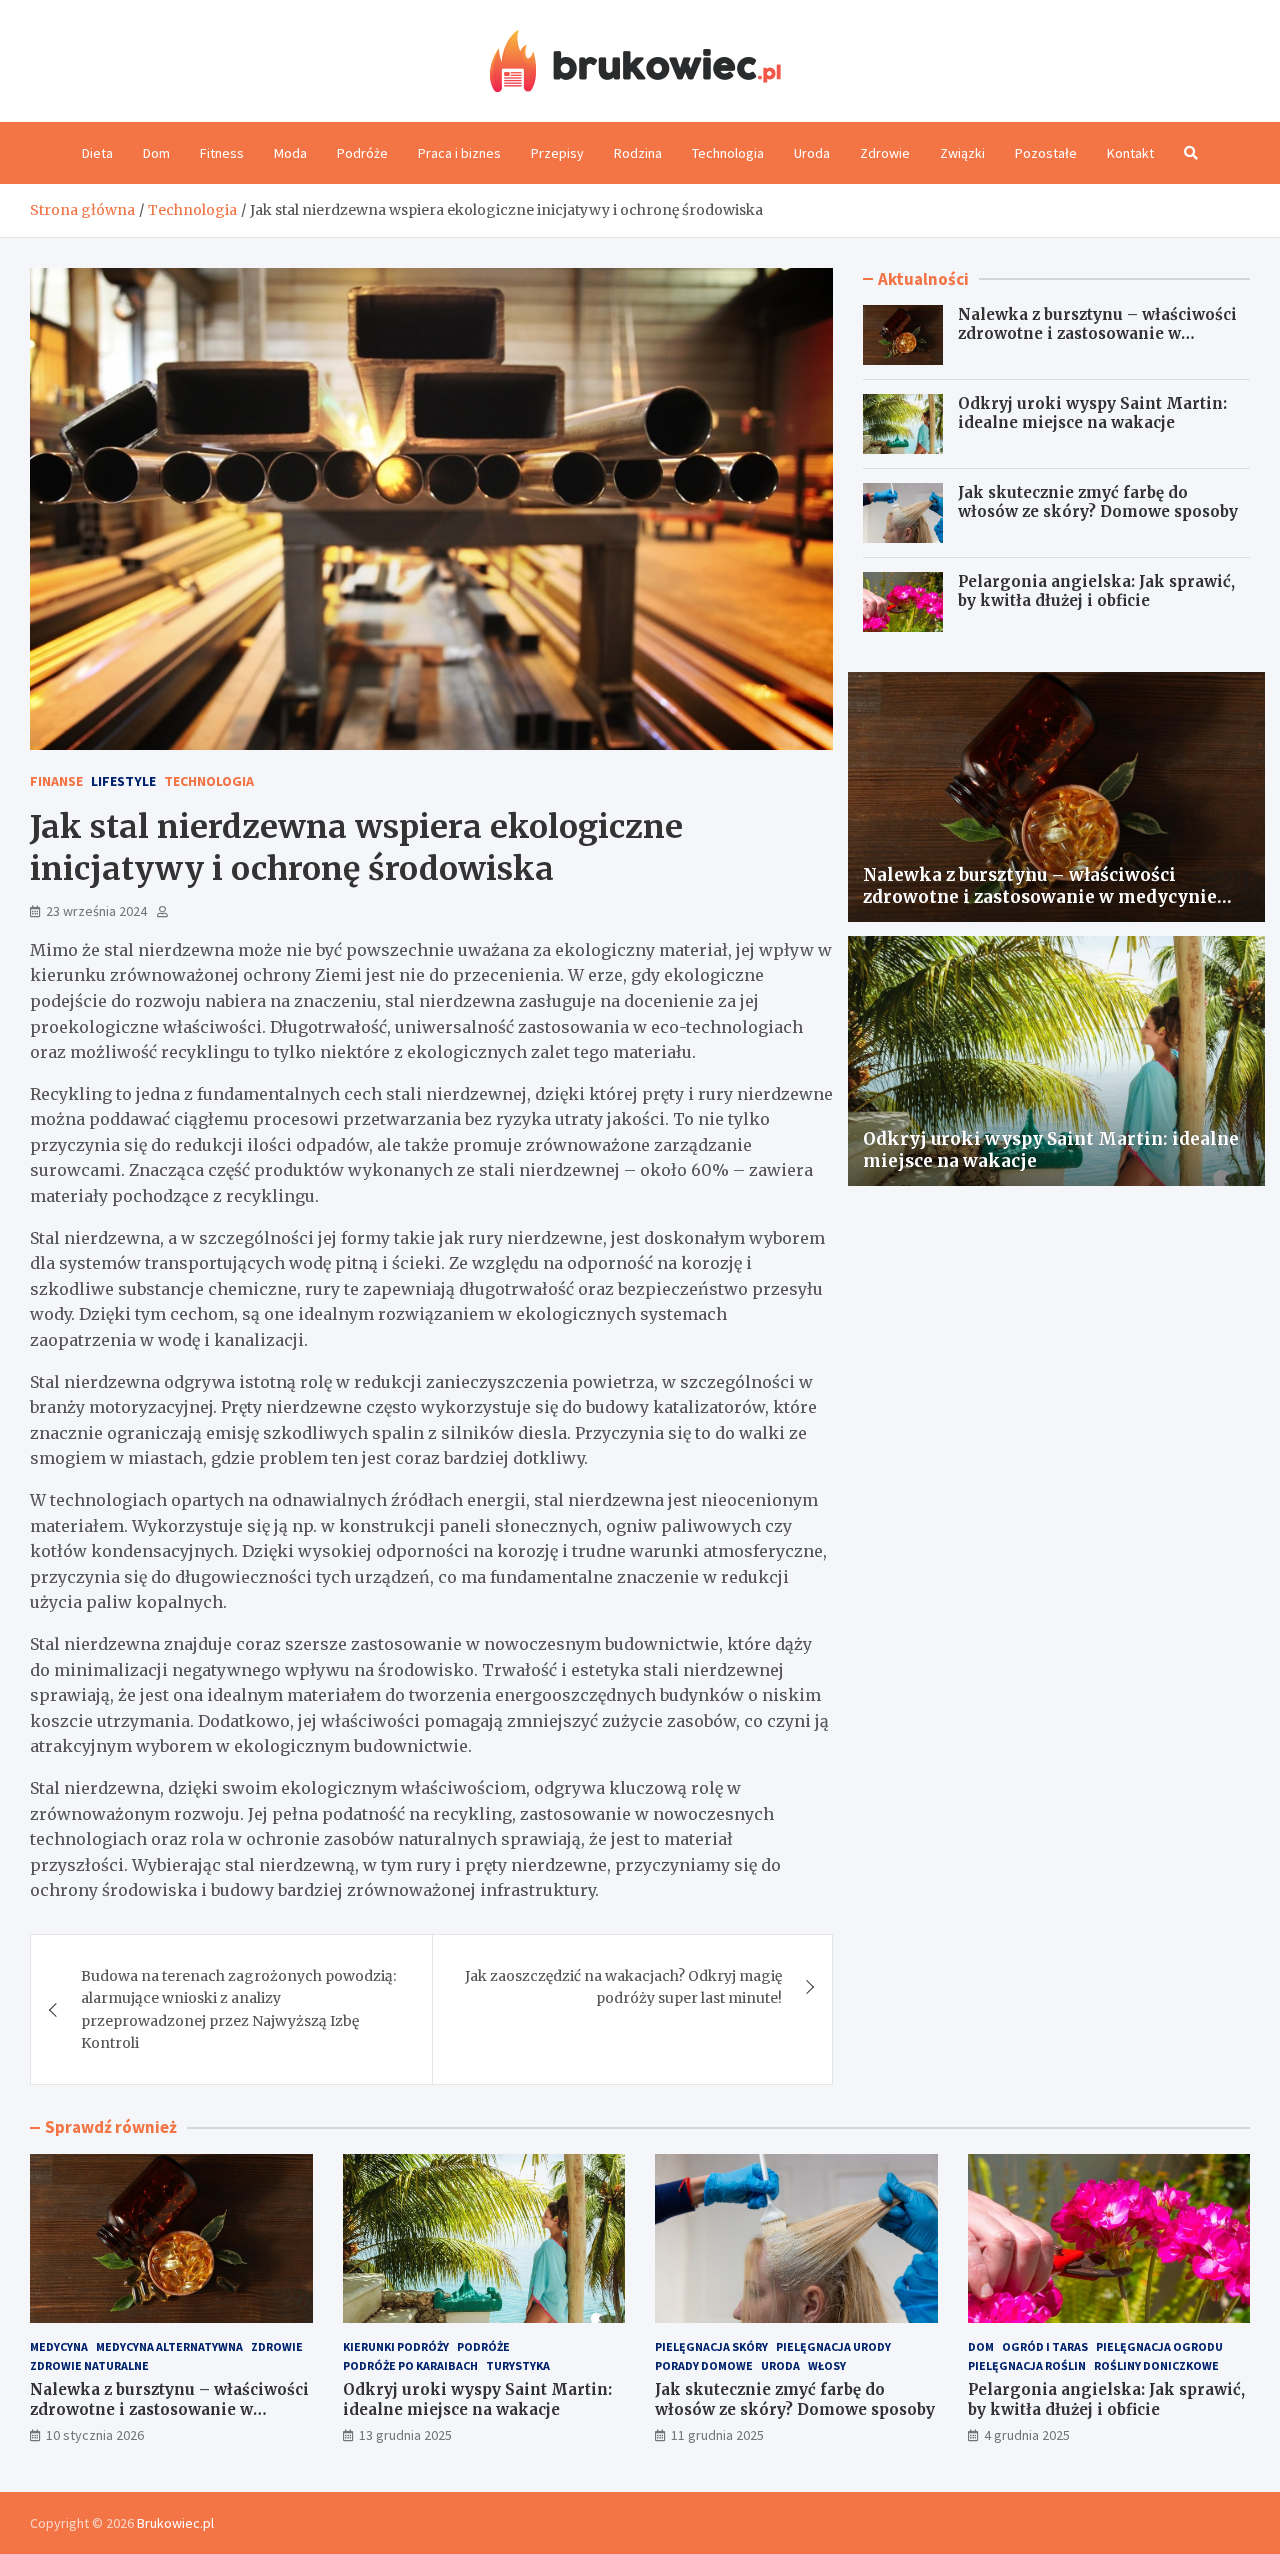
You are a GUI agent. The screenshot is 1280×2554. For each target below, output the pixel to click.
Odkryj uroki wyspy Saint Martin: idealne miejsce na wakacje (1092, 413)
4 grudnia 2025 (1027, 2435)
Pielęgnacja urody (833, 2346)
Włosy (827, 2365)
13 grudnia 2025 (405, 2435)
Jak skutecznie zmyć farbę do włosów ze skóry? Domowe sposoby (1098, 502)
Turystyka (518, 2365)
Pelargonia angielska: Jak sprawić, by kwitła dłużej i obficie (1096, 591)
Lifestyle (123, 781)
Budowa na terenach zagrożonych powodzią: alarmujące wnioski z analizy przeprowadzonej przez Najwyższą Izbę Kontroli (238, 2009)
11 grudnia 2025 (717, 2435)
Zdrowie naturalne (89, 2365)
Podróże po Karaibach (410, 2365)
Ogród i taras (1045, 2346)
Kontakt (1130, 153)
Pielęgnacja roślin (1027, 2365)
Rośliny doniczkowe (1156, 2365)
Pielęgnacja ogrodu (1159, 2346)
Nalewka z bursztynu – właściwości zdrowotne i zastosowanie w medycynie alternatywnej (1097, 334)
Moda (290, 153)
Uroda (812, 153)
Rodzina (638, 153)
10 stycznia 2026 (95, 2435)
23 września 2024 (96, 911)
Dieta (97, 153)
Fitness (222, 153)
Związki (962, 153)
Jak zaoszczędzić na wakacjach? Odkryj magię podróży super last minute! (623, 1987)
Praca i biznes (459, 153)
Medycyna (59, 2346)
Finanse (56, 781)
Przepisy (557, 153)
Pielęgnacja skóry (711, 2346)
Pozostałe (1046, 153)
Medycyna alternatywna (169, 2346)
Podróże (362, 153)
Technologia (728, 153)
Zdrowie (885, 153)
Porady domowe (704, 2365)
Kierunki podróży (396, 2346)
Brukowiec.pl (175, 2523)
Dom (156, 153)
